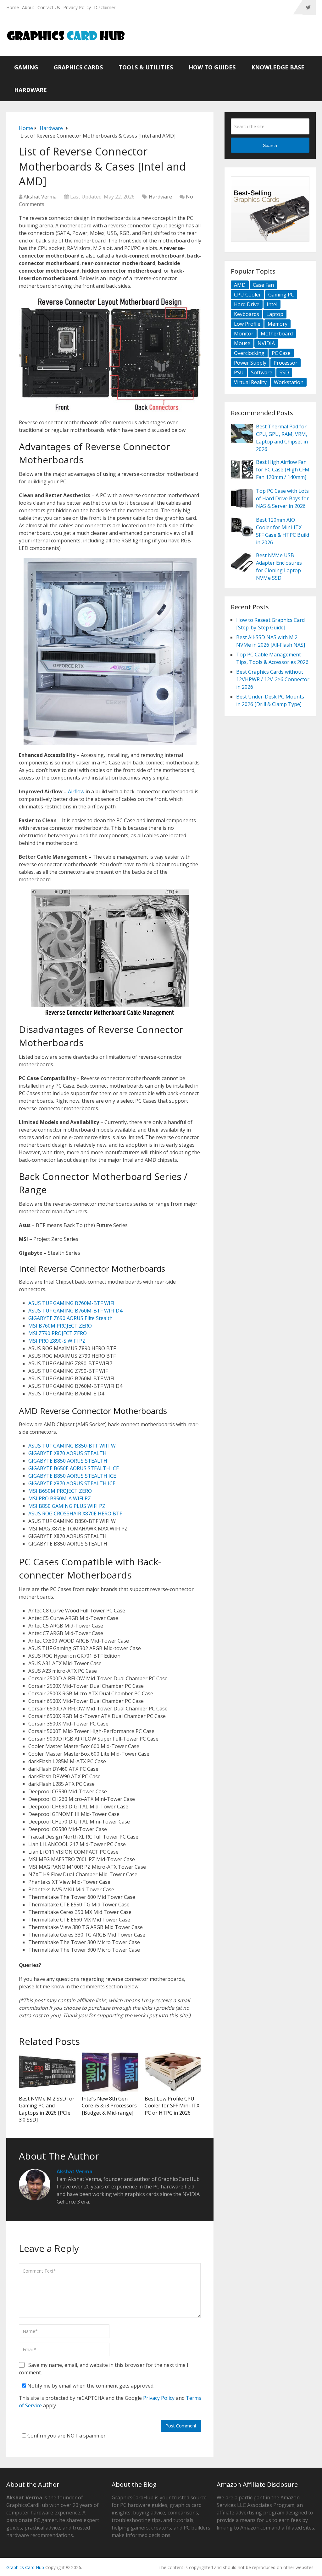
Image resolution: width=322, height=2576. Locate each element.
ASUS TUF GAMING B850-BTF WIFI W (72, 1446)
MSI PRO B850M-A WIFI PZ (60, 1498)
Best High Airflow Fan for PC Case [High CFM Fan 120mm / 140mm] (283, 470)
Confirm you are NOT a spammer (66, 2436)
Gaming (26, 67)
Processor (286, 363)
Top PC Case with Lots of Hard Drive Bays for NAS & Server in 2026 (282, 498)
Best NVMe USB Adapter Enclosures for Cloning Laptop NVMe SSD (279, 567)
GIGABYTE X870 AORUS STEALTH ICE (72, 1483)
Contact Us (49, 7)
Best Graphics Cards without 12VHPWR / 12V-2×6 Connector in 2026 (273, 679)
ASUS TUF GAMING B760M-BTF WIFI (71, 1303)
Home (13, 7)
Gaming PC (281, 295)
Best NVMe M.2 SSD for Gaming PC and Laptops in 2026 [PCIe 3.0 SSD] (47, 2109)
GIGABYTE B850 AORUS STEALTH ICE (72, 1476)
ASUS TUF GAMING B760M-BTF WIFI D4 (75, 1311)
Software (262, 372)
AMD (240, 285)
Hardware (31, 90)
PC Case (281, 353)
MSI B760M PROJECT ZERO (60, 1326)
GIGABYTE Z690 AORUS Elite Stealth (70, 1318)
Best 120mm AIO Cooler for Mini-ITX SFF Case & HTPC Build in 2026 (283, 531)
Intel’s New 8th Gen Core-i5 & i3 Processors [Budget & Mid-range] (109, 2106)
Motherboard (277, 334)
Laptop (275, 314)
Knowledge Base (278, 67)
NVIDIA (266, 343)
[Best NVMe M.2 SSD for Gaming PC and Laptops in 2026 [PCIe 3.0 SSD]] (47, 2072)
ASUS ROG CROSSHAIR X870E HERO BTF (75, 1514)
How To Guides (212, 67)
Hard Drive (247, 304)
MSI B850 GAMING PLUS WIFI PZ (67, 1506)
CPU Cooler (247, 295)
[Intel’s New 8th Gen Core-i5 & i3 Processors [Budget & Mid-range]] (110, 2072)
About (28, 7)
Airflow (76, 791)
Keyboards (247, 314)
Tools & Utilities (146, 67)
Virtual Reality (250, 382)
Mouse (242, 343)
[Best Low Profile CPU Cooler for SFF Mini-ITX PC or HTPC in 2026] (173, 2072)
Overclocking (249, 353)
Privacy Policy (77, 7)
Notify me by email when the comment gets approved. (90, 2386)
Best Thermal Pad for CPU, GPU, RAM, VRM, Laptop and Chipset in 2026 (282, 438)
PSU (239, 372)
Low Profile (247, 324)
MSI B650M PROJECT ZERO (60, 1491)
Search (270, 145)
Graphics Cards (78, 67)
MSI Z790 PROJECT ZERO (58, 1333)
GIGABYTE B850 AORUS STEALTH (68, 1461)
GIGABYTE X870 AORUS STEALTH (67, 1453)
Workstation (289, 382)
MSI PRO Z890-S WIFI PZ (57, 1341)
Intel (272, 304)
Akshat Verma (40, 197)
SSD (284, 372)
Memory (278, 324)
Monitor (244, 334)
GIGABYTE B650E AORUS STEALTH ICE (74, 1468)
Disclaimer (105, 7)
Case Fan (263, 285)
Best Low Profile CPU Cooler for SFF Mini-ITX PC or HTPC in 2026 (172, 2106)
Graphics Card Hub (25, 2567)
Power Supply (250, 363)
